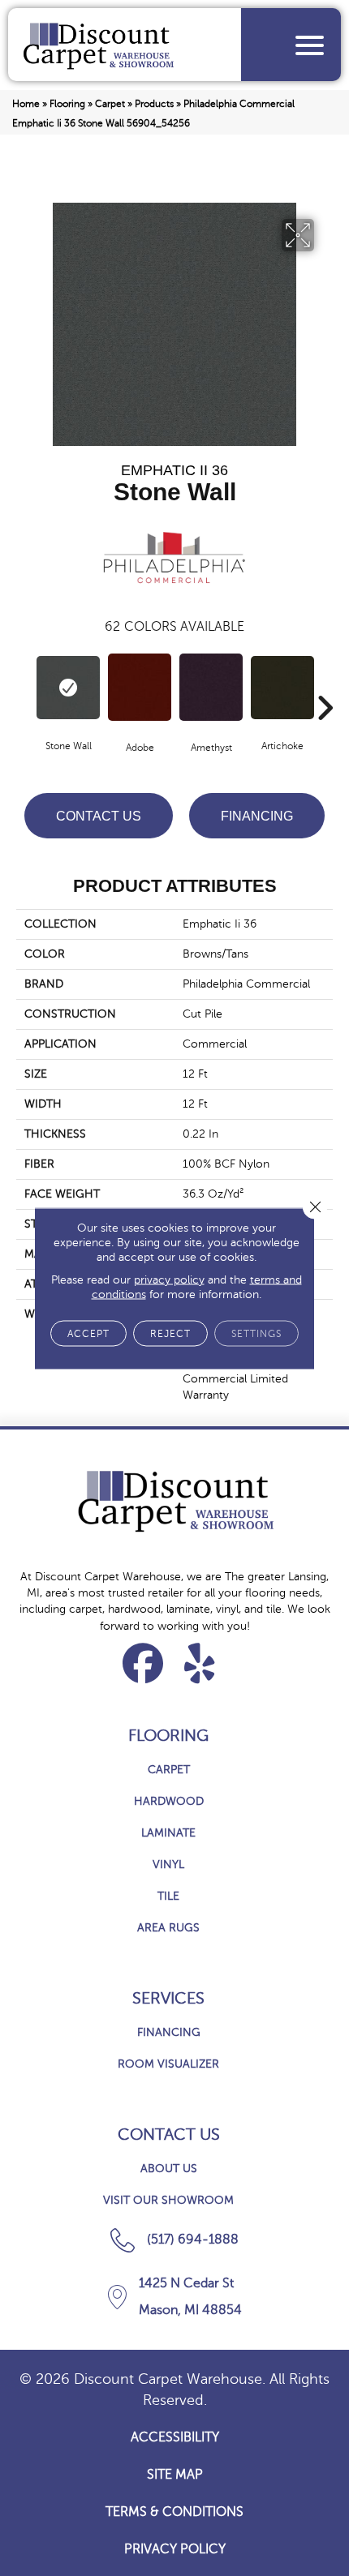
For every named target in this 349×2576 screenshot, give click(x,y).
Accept (88, 1333)
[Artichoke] (282, 688)
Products (154, 104)
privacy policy (169, 1279)
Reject (170, 1333)
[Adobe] (140, 687)
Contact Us (99, 816)
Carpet (110, 104)
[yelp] (200, 1663)
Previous (24, 684)
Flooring (67, 104)
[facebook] (143, 1663)
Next (325, 684)
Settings (256, 1333)
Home (26, 104)
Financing (257, 816)
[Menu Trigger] (310, 45)
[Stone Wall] (68, 688)
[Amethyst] (211, 687)
